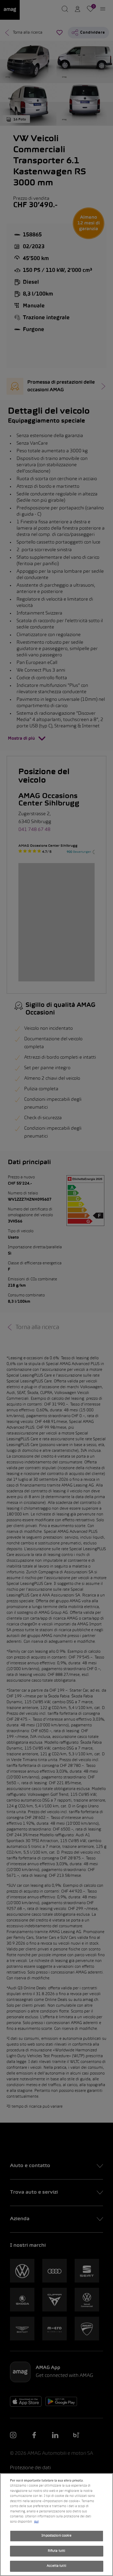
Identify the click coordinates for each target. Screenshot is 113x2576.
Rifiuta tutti (57, 2551)
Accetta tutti (56, 2566)
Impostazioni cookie (56, 2536)
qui (36, 2522)
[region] (56, 2525)
